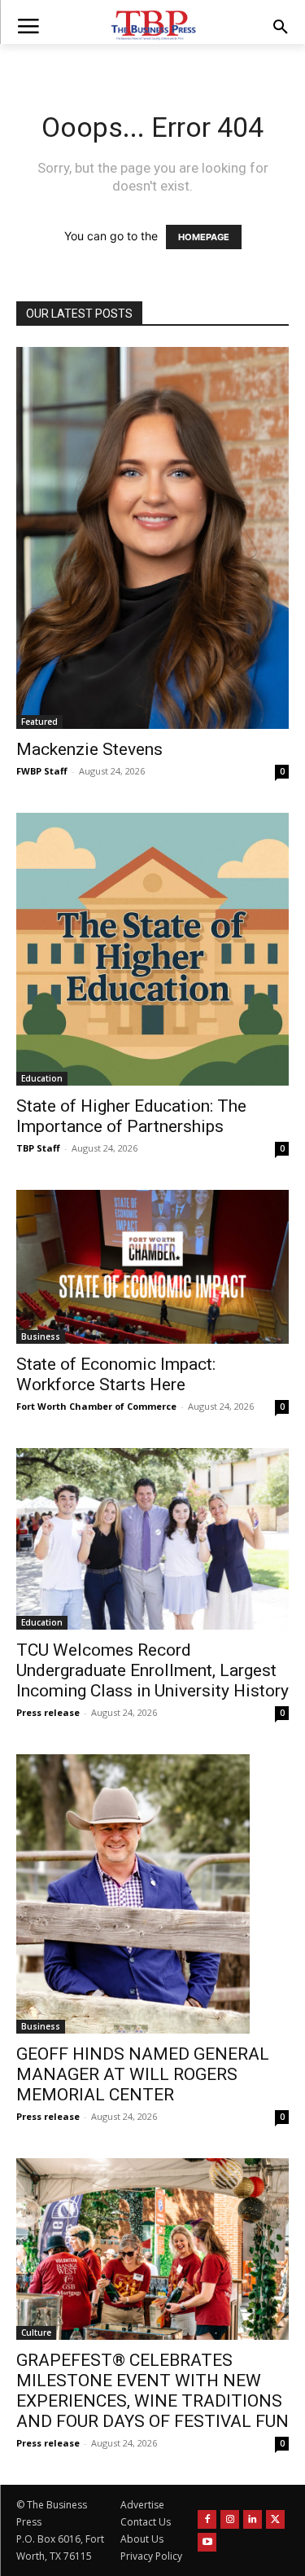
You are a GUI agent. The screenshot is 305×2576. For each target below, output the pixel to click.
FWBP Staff (42, 771)
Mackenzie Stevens (89, 749)
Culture (36, 2332)
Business (41, 1336)
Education (42, 1078)
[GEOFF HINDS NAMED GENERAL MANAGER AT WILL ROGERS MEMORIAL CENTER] (152, 1894)
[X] (275, 2519)
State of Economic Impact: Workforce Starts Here (116, 1374)
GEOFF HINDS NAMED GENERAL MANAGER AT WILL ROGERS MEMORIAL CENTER (143, 2074)
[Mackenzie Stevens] (152, 538)
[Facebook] (207, 2519)
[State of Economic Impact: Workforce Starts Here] (152, 1266)
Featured (39, 722)
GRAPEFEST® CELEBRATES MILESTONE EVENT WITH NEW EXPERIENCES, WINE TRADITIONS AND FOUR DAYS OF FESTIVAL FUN (152, 2391)
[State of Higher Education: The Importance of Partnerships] (152, 949)
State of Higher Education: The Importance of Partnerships (131, 1116)
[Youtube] (207, 2542)
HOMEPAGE (204, 237)
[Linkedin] (253, 2519)
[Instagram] (230, 2519)
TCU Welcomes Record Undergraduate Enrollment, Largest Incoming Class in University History (152, 1670)
